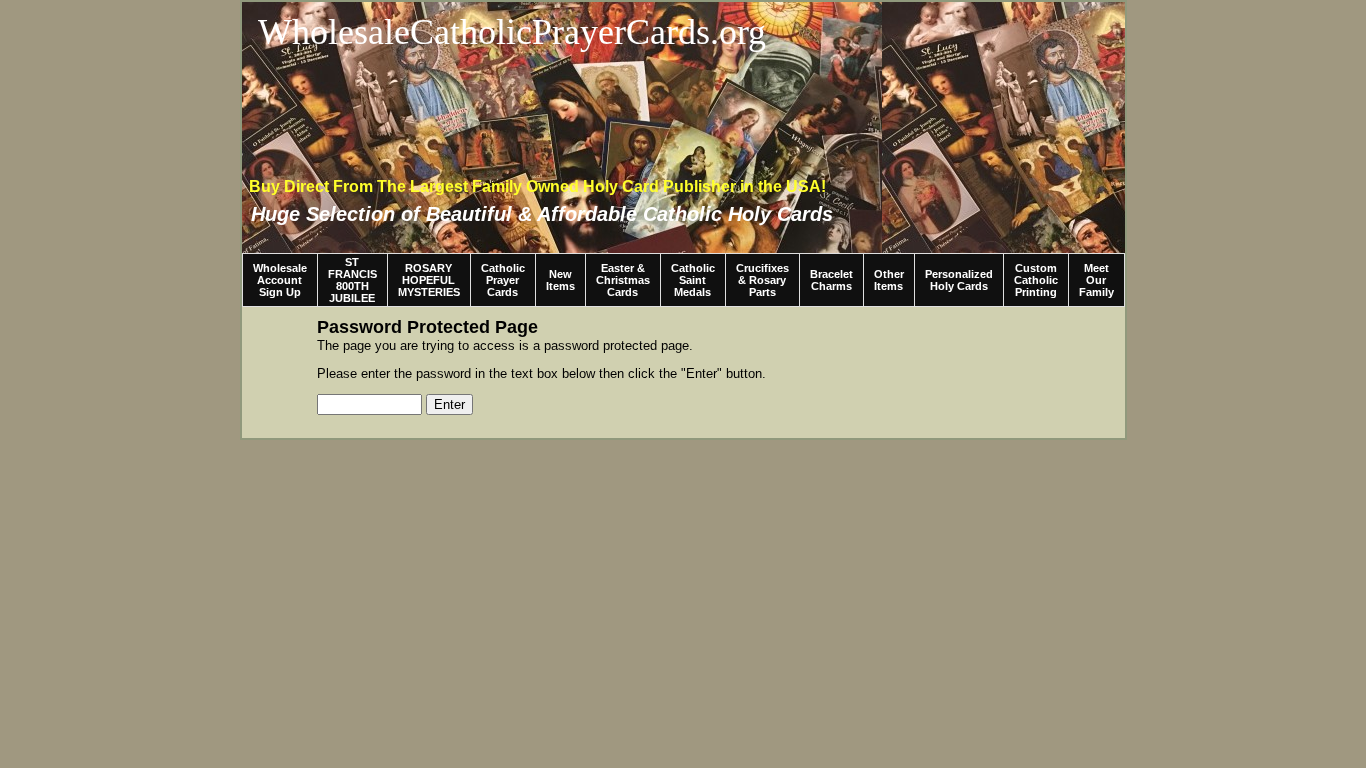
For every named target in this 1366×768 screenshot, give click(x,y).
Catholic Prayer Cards (503, 280)
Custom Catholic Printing (1036, 280)
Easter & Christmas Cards (623, 280)
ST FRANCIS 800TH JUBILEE (352, 280)
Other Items (889, 280)
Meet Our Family (1096, 280)
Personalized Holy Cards (959, 280)
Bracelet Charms (831, 280)
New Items (560, 280)
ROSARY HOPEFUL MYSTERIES (429, 280)
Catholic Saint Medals (693, 280)
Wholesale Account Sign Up (280, 280)
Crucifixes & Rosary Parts (762, 280)
